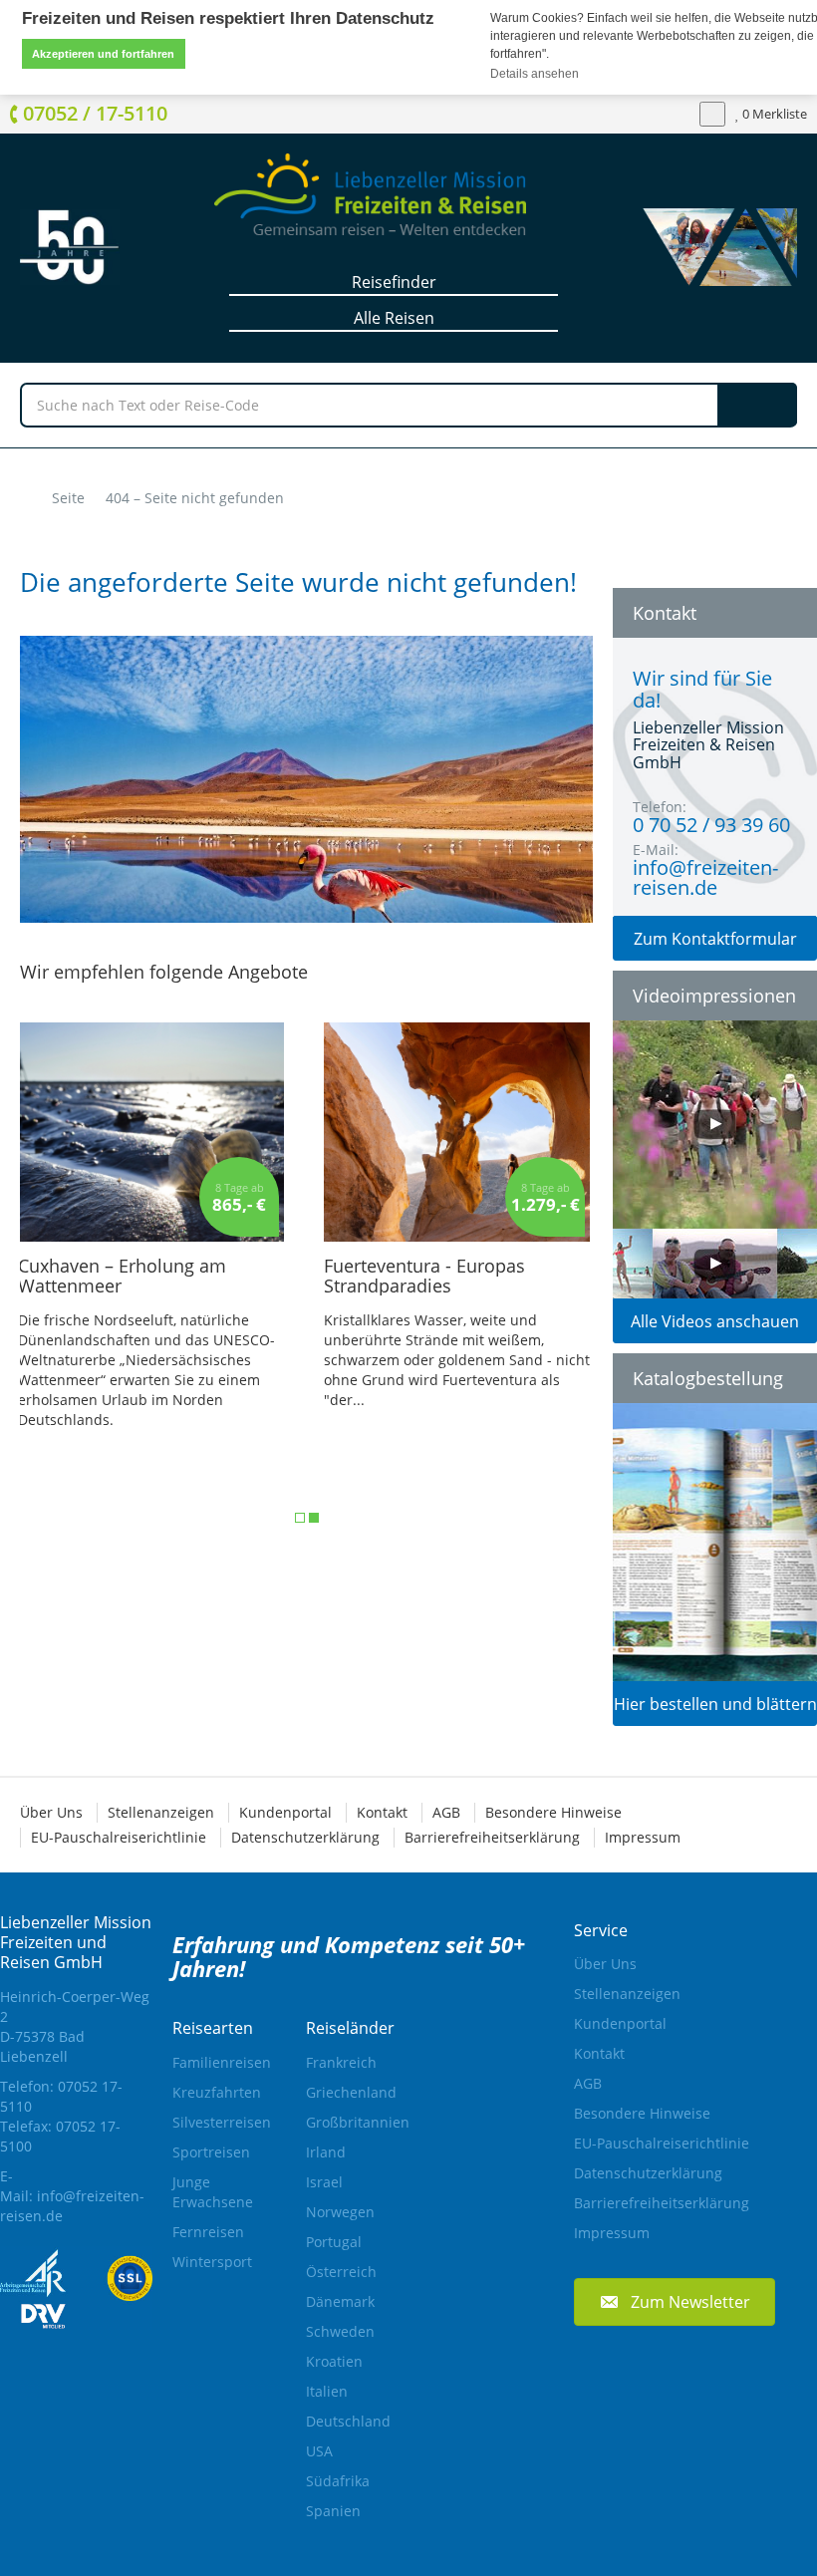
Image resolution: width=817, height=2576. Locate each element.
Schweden (340, 2331)
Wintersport (212, 2262)
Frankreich (341, 2062)
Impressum (643, 1837)
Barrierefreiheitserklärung (492, 1837)
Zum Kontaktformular (715, 939)
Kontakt (382, 1812)
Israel (324, 2182)
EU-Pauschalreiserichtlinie (119, 1837)
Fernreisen (208, 2232)
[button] (675, 2301)
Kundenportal (285, 1812)
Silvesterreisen (219, 2122)
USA (319, 2451)
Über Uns (51, 1812)
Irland (326, 2152)
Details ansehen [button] (536, 74)
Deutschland (348, 2421)
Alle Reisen (394, 318)
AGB (446, 1812)
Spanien (333, 2511)
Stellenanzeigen (161, 1812)
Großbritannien (353, 2122)
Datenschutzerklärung (305, 1837)
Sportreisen (211, 2152)
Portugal (334, 2242)
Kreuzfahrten (217, 2092)
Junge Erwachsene (213, 2192)
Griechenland (351, 2092)
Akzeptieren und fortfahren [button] (103, 54)
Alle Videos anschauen (715, 1321)
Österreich (341, 2272)
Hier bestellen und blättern (715, 1704)
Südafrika (338, 2481)
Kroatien (334, 2361)
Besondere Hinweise (553, 1812)
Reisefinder (394, 282)
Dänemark (340, 2301)
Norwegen (340, 2212)
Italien (327, 2391)
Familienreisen (219, 2062)
